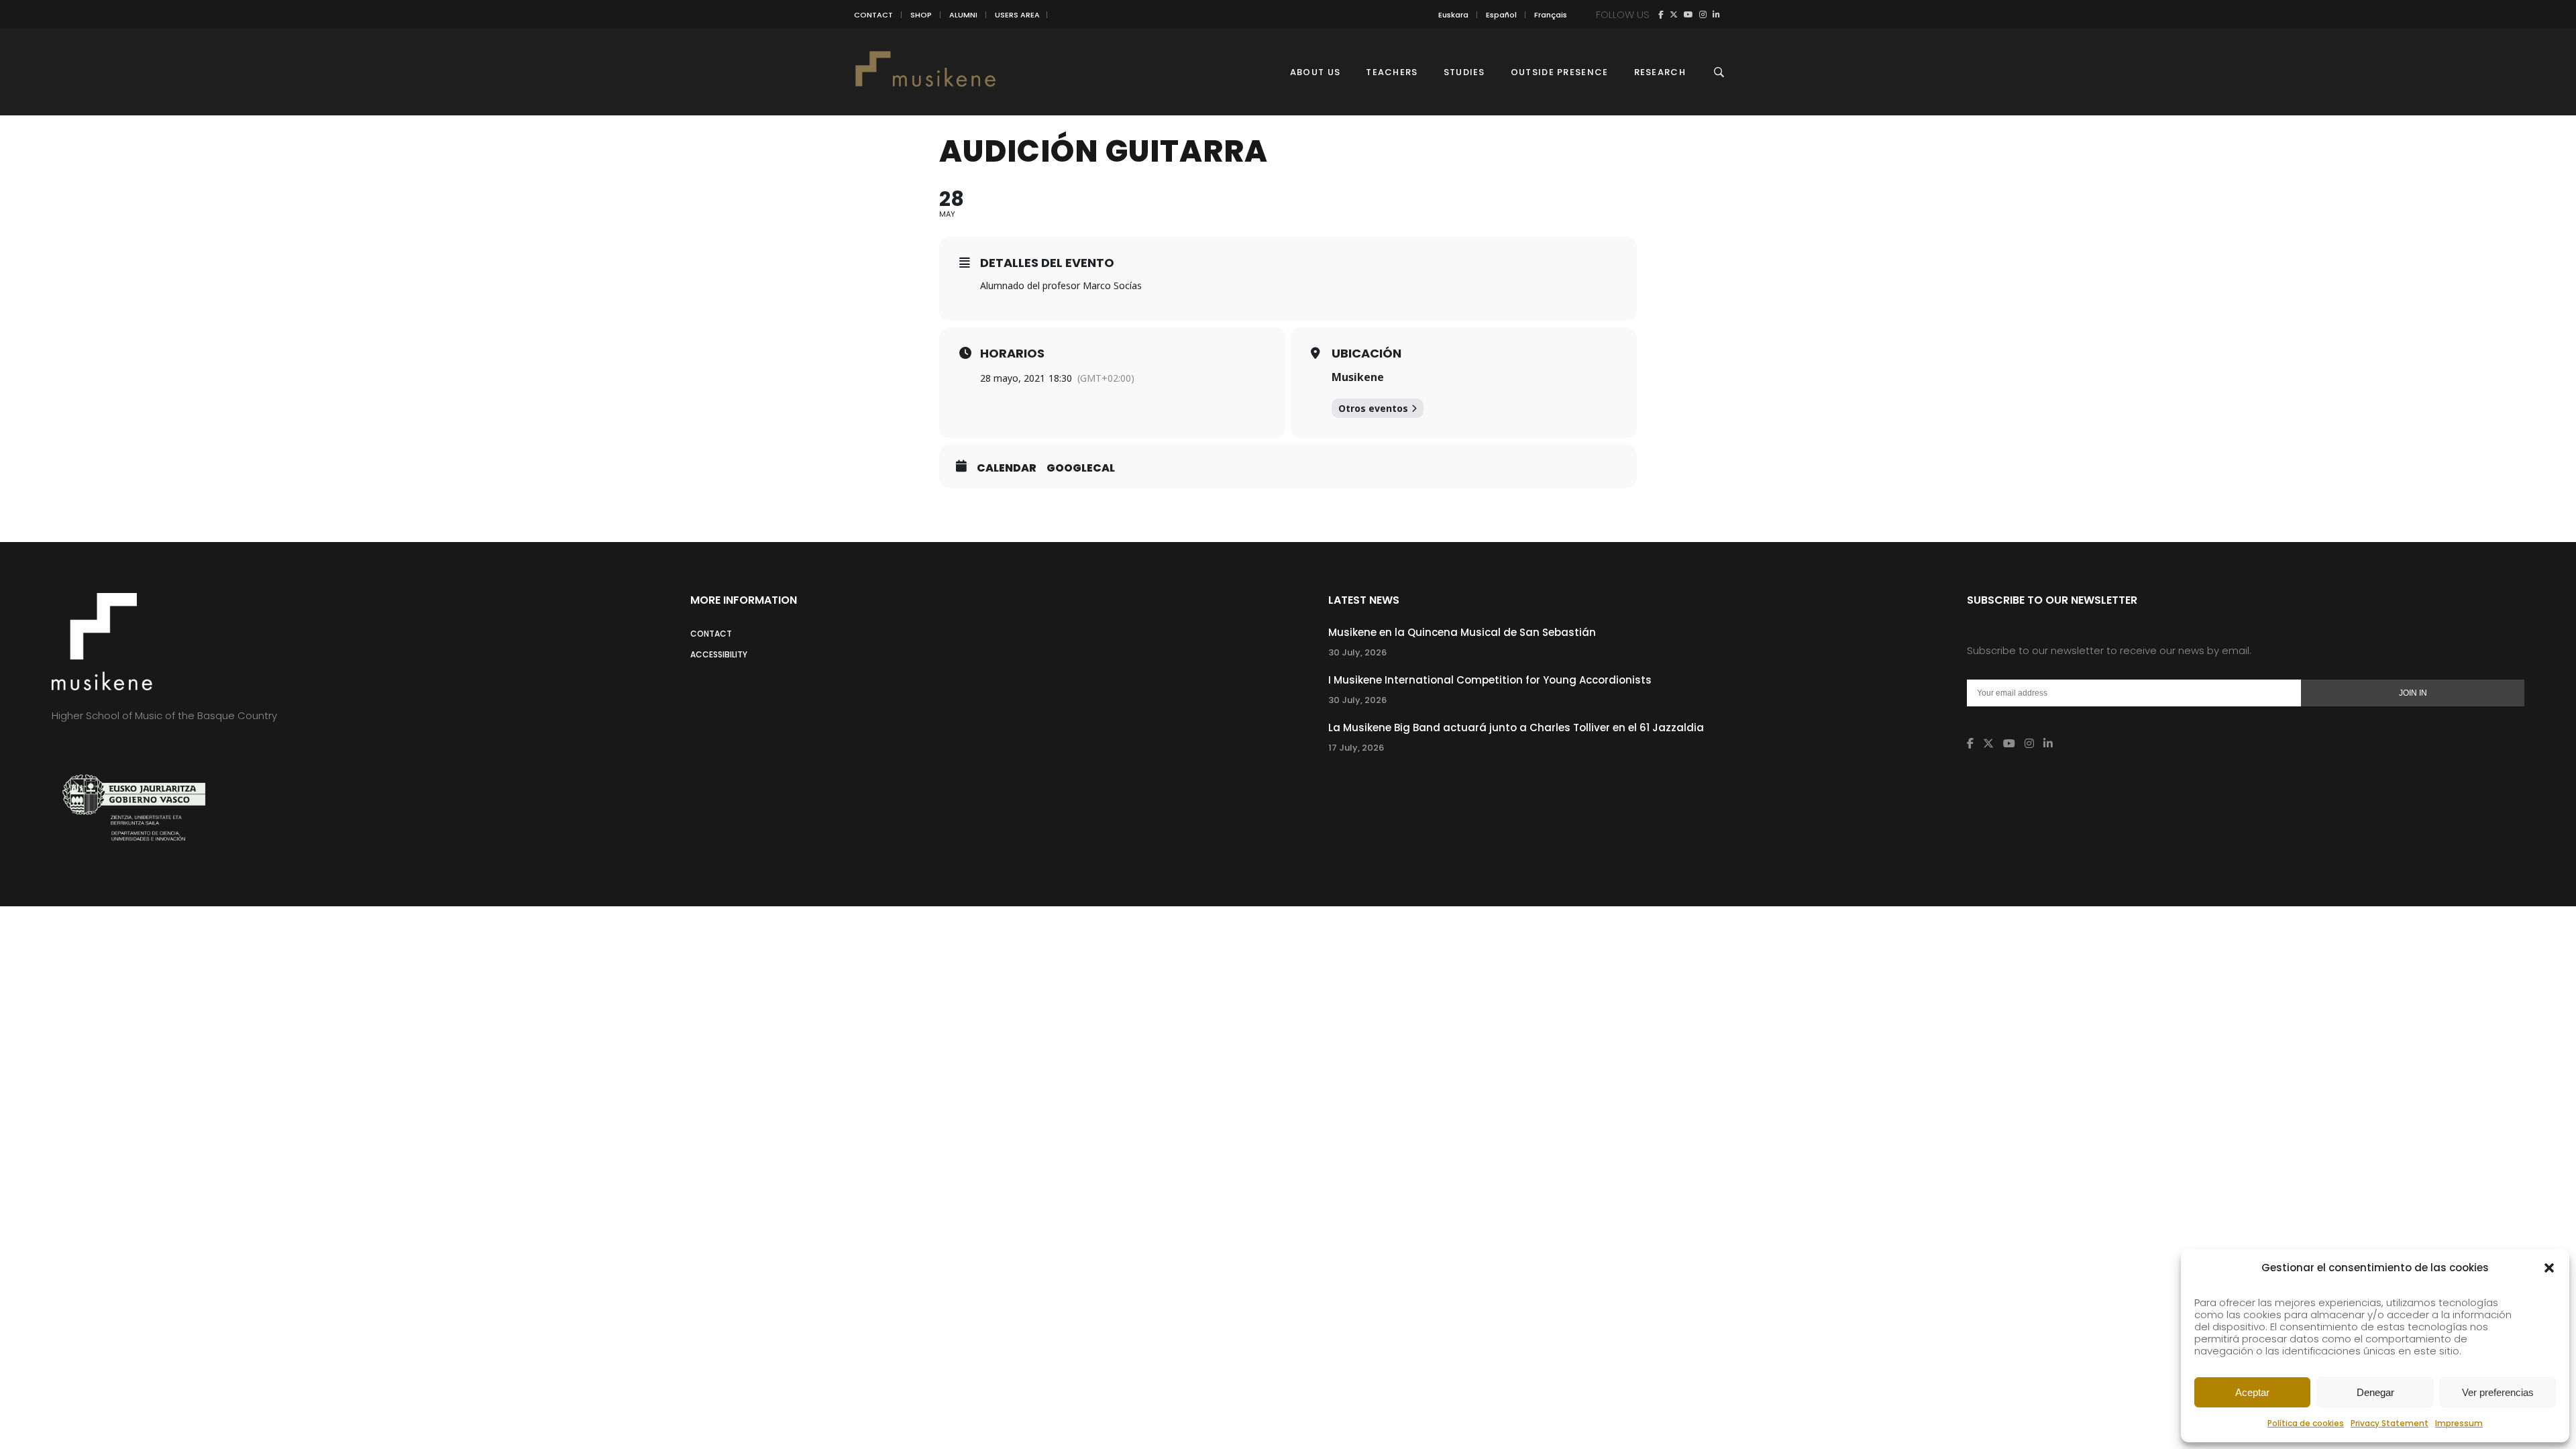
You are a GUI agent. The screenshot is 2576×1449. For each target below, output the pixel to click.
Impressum (2459, 1423)
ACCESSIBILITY (719, 654)
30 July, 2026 (1357, 652)
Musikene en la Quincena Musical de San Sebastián (1462, 632)
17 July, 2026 (1356, 748)
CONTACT (873, 15)
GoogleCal (1081, 468)
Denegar (2375, 1392)
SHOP (921, 15)
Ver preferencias (2498, 1392)
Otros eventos (1373, 408)
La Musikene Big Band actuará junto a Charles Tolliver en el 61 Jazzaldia (1516, 728)
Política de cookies (2306, 1423)
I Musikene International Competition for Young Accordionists (1490, 680)
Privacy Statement (2390, 1423)
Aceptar (2252, 1392)
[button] (2549, 1268)
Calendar (1007, 468)
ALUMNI (963, 15)
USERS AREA (1017, 15)
